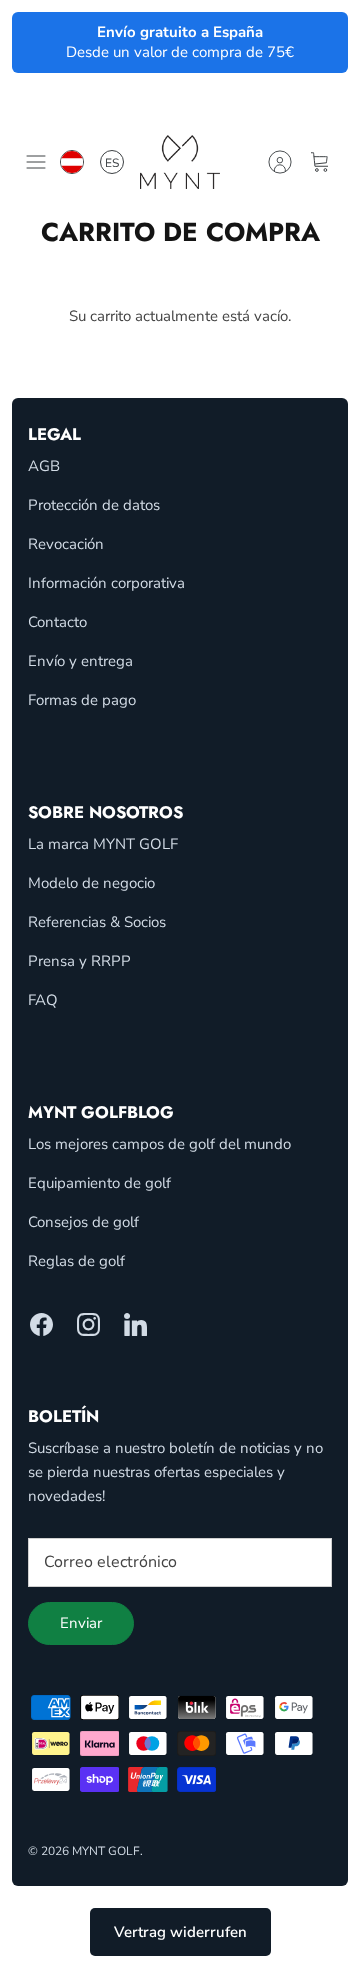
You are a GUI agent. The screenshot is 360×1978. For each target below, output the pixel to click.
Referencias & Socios (97, 922)
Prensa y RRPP (79, 961)
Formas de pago (82, 700)
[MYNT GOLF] (180, 161)
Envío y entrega (80, 661)
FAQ (43, 1000)
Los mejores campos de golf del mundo (159, 1144)
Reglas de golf (76, 1261)
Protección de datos (94, 505)
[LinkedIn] (135, 1324)
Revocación (66, 544)
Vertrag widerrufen (180, 1932)
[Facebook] (41, 1324)
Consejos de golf (83, 1222)
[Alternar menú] (36, 162)
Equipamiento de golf (99, 1183)
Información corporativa (106, 583)
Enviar (81, 1623)
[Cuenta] (280, 162)
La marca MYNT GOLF (103, 844)
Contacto (57, 622)
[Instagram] (88, 1324)
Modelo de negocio (91, 883)
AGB (44, 466)
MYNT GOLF (106, 1851)
